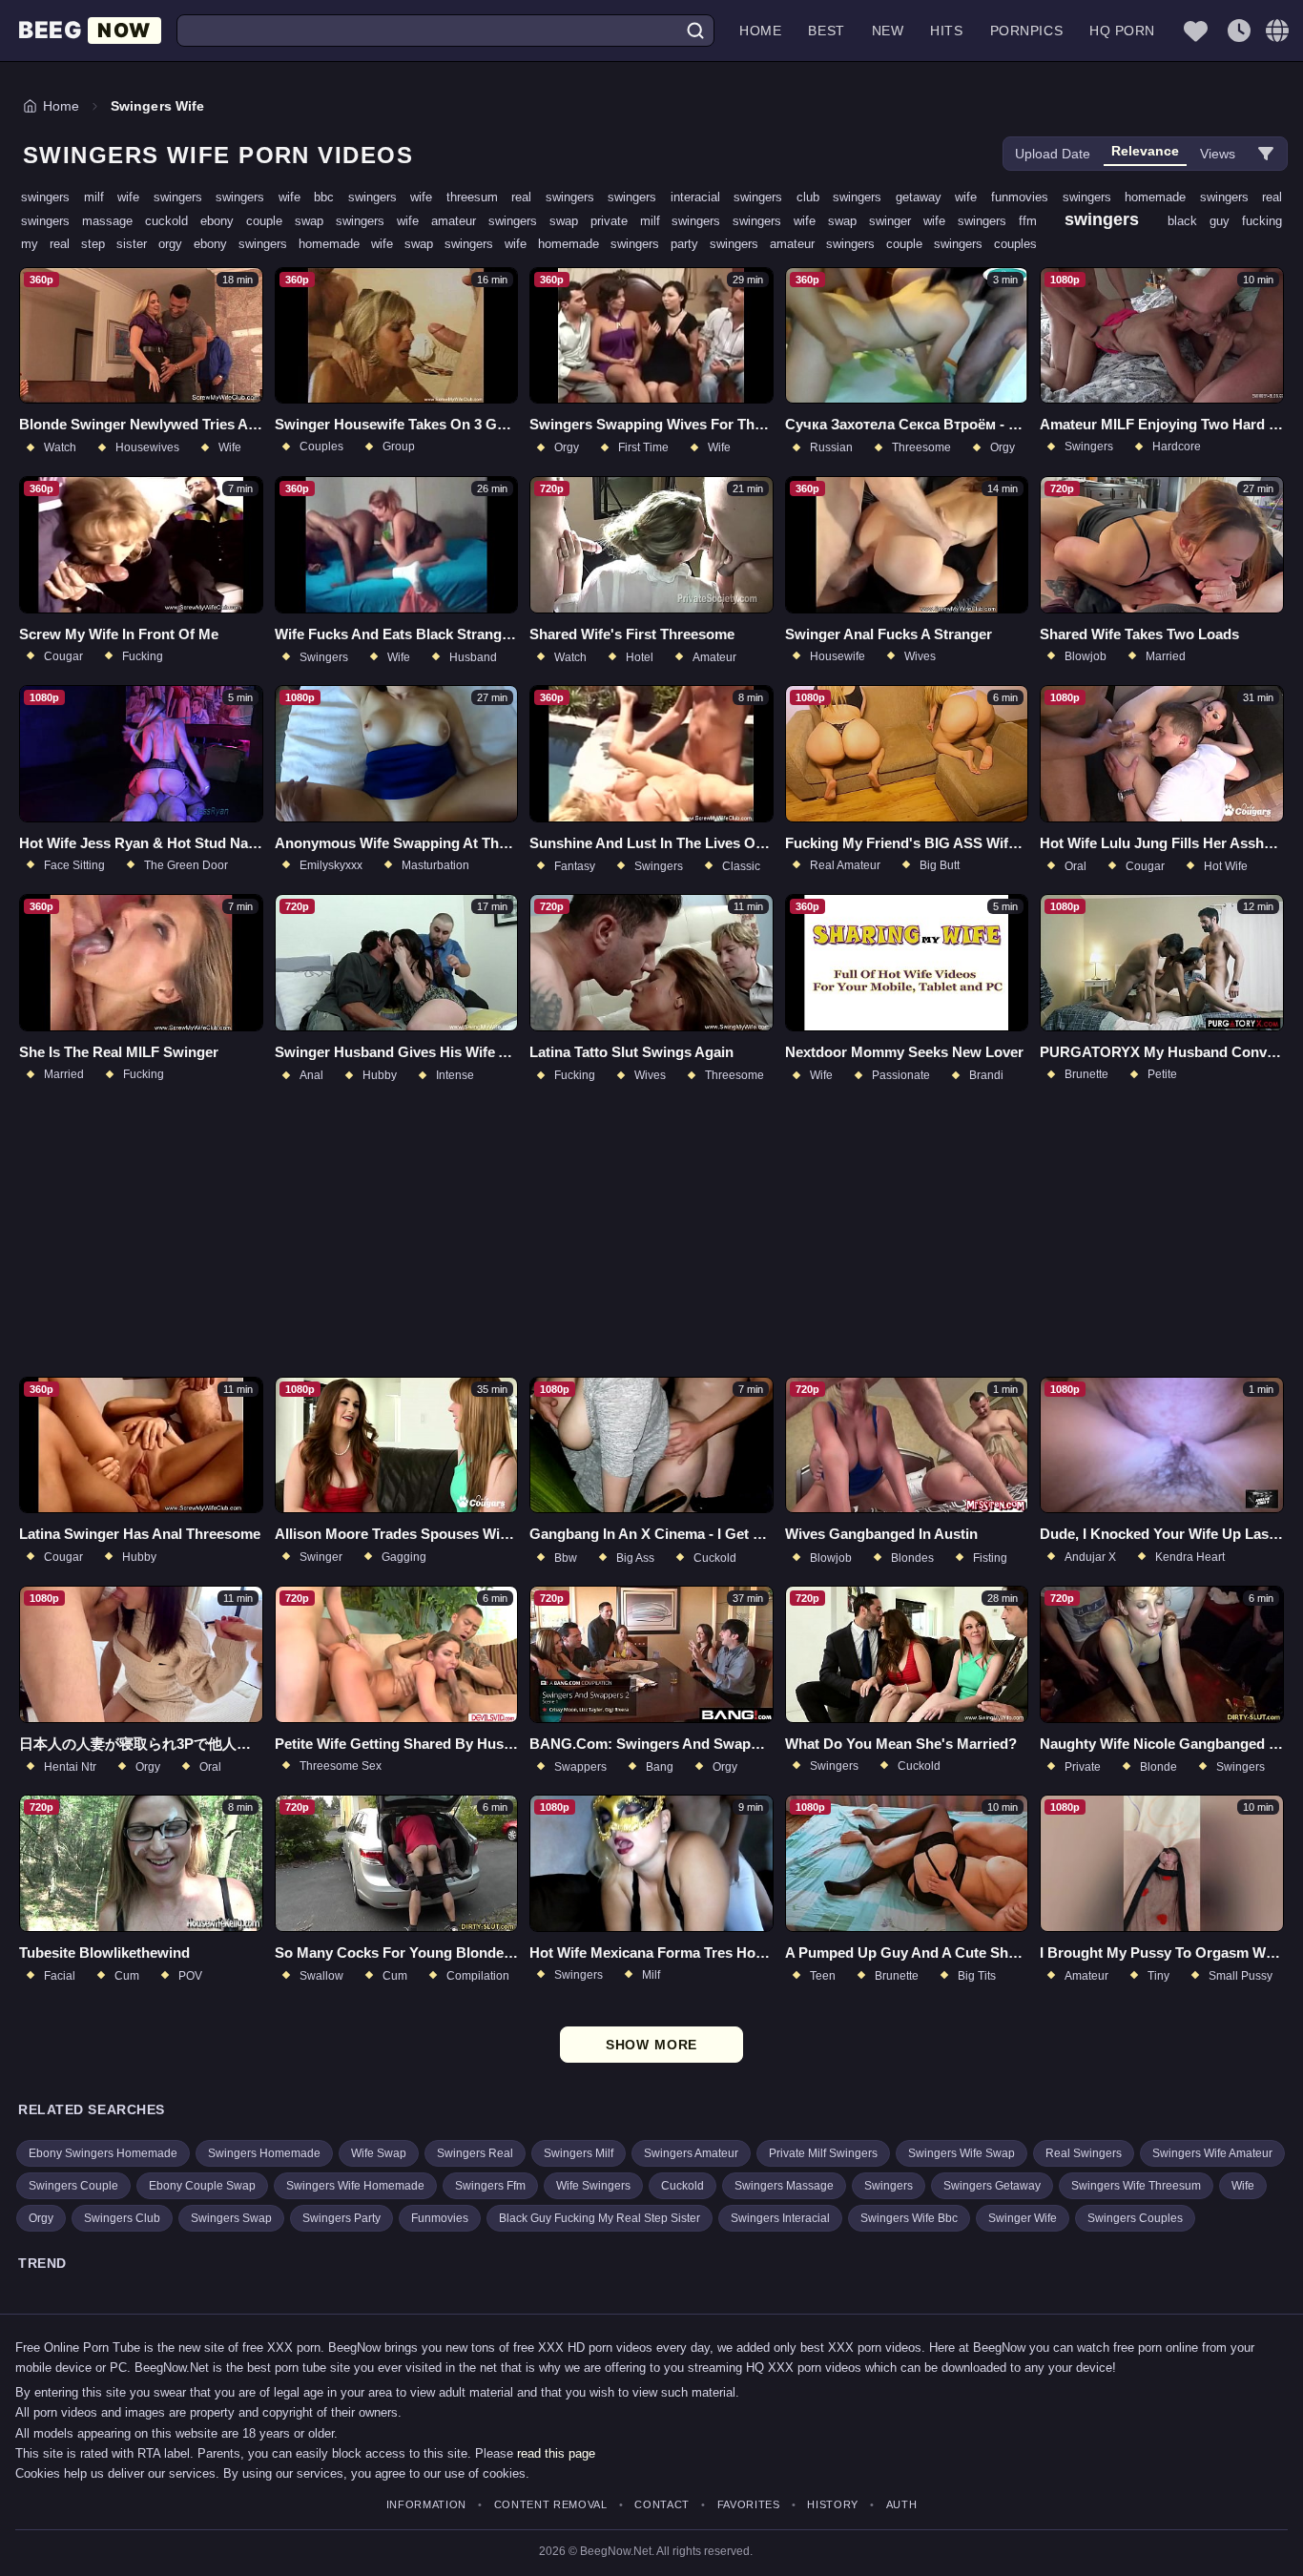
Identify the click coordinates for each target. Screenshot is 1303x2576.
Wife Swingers (593, 2186)
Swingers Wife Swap (962, 2153)
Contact (662, 2505)
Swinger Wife (1023, 2218)
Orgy (41, 2218)
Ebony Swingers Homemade (103, 2153)
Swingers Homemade (264, 2153)
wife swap (408, 244)
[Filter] (1266, 154)
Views (1218, 154)
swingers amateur (768, 244)
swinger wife (913, 221)
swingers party (660, 244)
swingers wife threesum (430, 197)
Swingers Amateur (691, 2153)
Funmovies (440, 2218)
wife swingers (166, 197)
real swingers (559, 197)
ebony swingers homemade (282, 244)
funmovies (1027, 197)
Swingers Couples (1135, 2218)
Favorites (749, 2505)
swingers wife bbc (282, 197)
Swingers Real (475, 2153)
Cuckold (683, 2186)
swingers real (1241, 197)
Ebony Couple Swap (202, 2186)
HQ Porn (1122, 31)
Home (760, 31)
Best (826, 31)
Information (426, 2505)
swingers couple (880, 244)
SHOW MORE (652, 2045)
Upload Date (1053, 154)
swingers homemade (1131, 197)
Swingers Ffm (490, 2186)
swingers (1108, 219)
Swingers (889, 2186)
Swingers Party (341, 2218)
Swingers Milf (579, 2153)
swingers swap (539, 221)
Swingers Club (122, 2218)
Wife (1243, 2186)
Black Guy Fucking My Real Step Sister (600, 2218)
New (888, 31)
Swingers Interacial (780, 2218)
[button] (1277, 31)
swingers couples (985, 244)
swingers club (783, 197)
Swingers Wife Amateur (1212, 2153)
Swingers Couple (73, 2186)
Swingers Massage (784, 2186)
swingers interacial (671, 197)
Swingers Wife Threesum (1136, 2186)
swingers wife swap (801, 221)
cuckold (173, 221)
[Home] (90, 31)
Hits (946, 31)
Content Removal (551, 2505)
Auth (901, 2505)
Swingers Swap (231, 2218)
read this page (556, 2453)
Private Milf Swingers (823, 2153)
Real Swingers (1084, 2153)
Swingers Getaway (992, 2186)
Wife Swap (379, 2153)
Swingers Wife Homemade (355, 2186)
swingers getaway (894, 197)
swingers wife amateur (412, 221)
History (833, 2505)
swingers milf (69, 197)
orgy (176, 244)
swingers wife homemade (527, 244)
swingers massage (83, 221)
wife (973, 197)
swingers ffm (1003, 221)
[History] (1239, 31)
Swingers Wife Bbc (909, 2218)
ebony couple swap (268, 221)
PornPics (1026, 31)
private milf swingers (662, 221)
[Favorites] (1195, 31)
